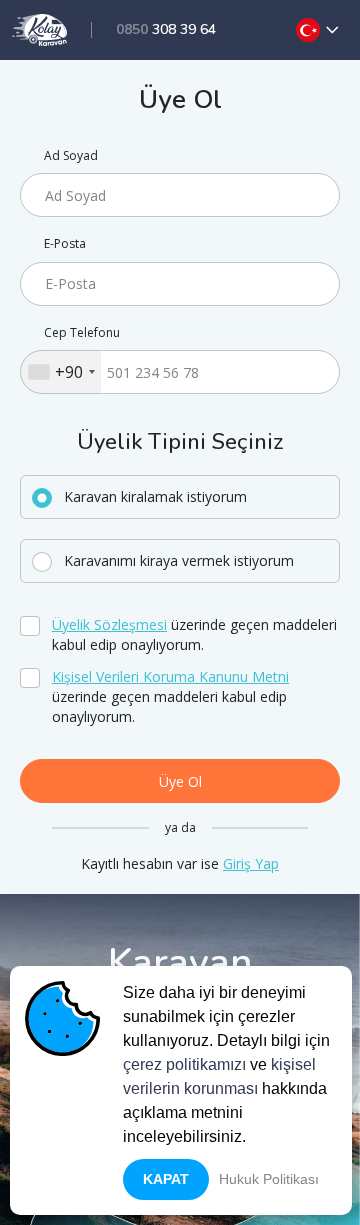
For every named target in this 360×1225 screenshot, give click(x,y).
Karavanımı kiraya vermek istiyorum (179, 560)
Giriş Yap (251, 863)
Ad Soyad (71, 156)
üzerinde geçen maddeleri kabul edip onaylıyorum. (194, 634)
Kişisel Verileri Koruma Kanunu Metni (170, 676)
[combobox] (61, 372)
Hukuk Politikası (269, 1179)
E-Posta (65, 244)
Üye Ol (180, 781)
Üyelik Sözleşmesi (109, 624)
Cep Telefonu (82, 333)
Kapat (166, 1179)
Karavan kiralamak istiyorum (155, 496)
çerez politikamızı (184, 1064)
